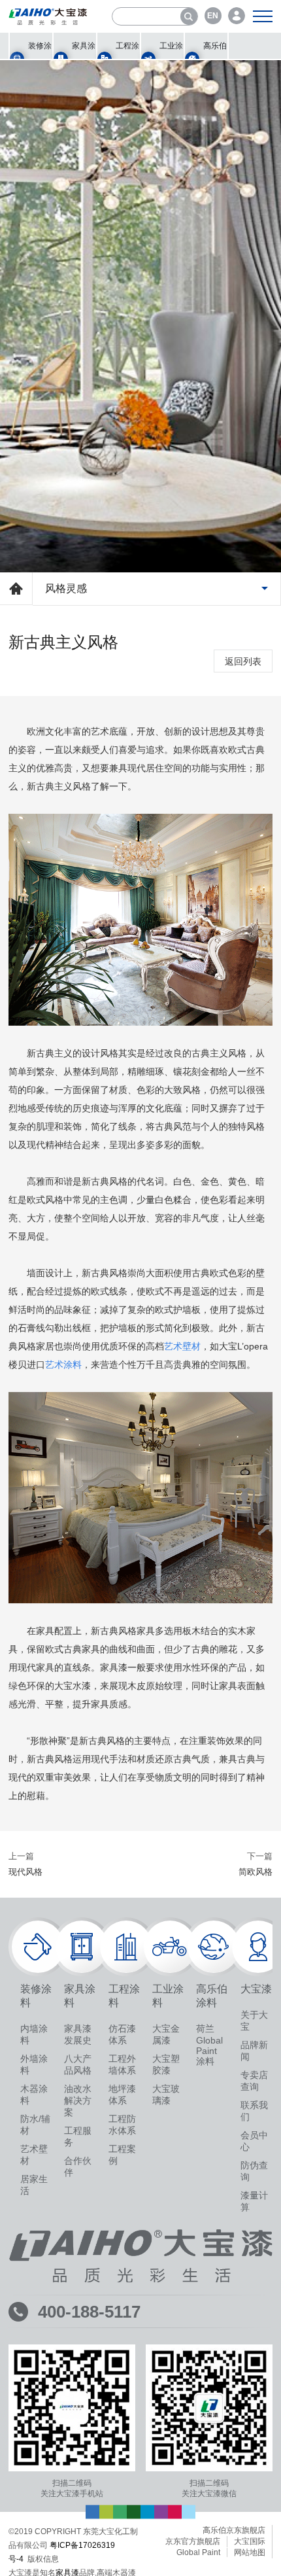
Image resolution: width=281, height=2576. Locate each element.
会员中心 (254, 2143)
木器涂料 (34, 2097)
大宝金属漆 (166, 2036)
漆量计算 (254, 2203)
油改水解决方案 (78, 2102)
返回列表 (243, 663)
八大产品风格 (78, 2066)
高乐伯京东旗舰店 (234, 2532)
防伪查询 (254, 2173)
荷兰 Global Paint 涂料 (209, 2047)
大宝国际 (250, 2543)
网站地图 (250, 2554)
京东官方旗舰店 (193, 2543)
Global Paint (198, 2554)
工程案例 (122, 2157)
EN (213, 16)
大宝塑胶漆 (166, 2066)
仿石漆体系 (122, 2036)
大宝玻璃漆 (166, 2097)
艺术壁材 (34, 2157)
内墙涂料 (34, 2036)
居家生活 (34, 2187)
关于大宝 (254, 2023)
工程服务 (78, 2138)
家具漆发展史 (78, 2036)
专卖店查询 (254, 2083)
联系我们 (254, 2113)
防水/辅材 (35, 2127)
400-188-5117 (89, 2314)
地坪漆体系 (122, 2097)
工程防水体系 (122, 2127)
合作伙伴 (78, 2168)
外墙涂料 (34, 2066)
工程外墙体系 (122, 2066)
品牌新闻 (254, 2053)
